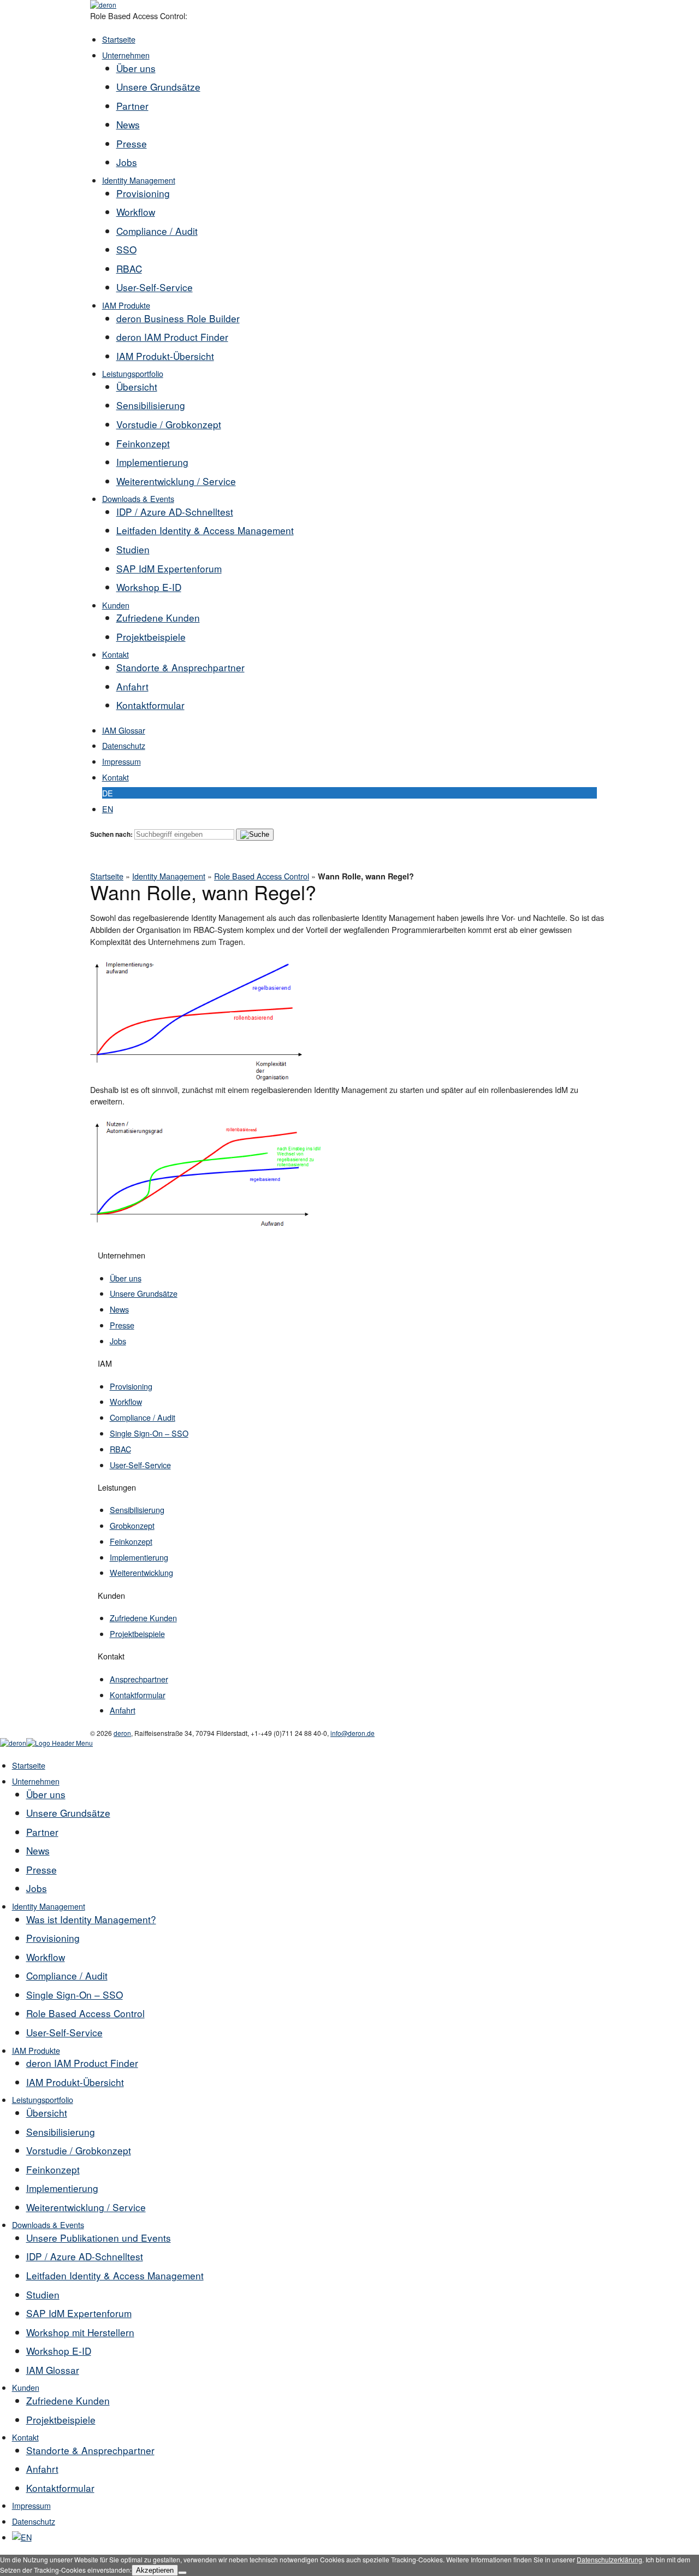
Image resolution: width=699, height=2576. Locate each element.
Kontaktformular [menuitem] (60, 2488)
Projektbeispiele (151, 637)
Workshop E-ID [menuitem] (59, 2351)
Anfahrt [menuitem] (42, 2469)
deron (122, 1733)
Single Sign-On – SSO (149, 1433)
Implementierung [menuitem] (62, 2188)
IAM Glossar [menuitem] (53, 2370)
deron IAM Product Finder (172, 337)
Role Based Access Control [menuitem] (85, 2013)
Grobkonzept (132, 1525)
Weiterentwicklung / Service (176, 481)
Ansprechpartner (139, 1679)
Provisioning (143, 193)
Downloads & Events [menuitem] (48, 2225)
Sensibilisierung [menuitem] (61, 2132)
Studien (133, 549)
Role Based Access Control (262, 876)
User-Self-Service (155, 287)
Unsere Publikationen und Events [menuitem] (99, 2238)
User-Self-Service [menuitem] (64, 2032)
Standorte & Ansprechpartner (180, 667)
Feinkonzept (143, 443)
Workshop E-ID (149, 587)
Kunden (116, 605)
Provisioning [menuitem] (53, 1938)
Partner (132, 106)
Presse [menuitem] (42, 1869)
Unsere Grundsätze (158, 87)
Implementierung (152, 462)
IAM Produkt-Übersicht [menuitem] (75, 2082)
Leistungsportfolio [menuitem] (43, 2099)
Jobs (127, 162)
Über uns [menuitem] (46, 1794)
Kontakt (115, 654)
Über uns (136, 68)
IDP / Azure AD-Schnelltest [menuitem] (85, 2256)
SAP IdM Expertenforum (169, 568)
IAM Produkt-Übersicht (165, 356)
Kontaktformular (150, 705)
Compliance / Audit (157, 231)
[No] (182, 2573)
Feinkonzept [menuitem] (53, 2169)
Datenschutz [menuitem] (34, 2521)
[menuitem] (22, 2537)
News (128, 124)
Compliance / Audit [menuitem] (67, 1975)
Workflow (136, 212)
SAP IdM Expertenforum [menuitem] (79, 2313)
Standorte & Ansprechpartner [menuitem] (90, 2450)
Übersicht (137, 386)
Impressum (122, 761)
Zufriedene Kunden (158, 618)
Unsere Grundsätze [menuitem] (68, 1813)
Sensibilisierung (151, 405)
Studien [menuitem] (43, 2294)
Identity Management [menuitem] (49, 1906)
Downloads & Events (138, 498)
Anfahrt (132, 686)
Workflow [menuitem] (46, 1957)
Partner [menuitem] (42, 1832)
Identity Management (139, 180)
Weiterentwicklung (141, 1572)
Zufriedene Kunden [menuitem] (68, 2400)
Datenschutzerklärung (609, 2559)
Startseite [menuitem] (29, 1765)
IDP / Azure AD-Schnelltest (175, 512)
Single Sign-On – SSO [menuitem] (75, 1995)
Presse (132, 143)
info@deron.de (353, 1733)
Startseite (119, 39)
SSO (126, 249)
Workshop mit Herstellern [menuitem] (80, 2332)
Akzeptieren (155, 2570)
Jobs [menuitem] (37, 1888)
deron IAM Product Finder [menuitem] (82, 2063)
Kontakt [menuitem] (25, 2437)
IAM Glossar (124, 730)
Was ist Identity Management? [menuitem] (91, 1919)
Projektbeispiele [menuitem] (61, 2420)
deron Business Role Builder (178, 318)
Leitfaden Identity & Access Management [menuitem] (115, 2275)
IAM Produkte (126, 305)
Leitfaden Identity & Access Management (205, 530)
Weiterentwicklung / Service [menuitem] (86, 2207)
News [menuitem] (38, 1850)
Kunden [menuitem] (26, 2387)
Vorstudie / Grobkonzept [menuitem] (79, 2150)
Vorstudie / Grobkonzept (169, 424)
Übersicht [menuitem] (47, 2113)
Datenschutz (124, 745)
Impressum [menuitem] (31, 2505)
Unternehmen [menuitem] (36, 1781)
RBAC (129, 268)
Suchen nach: (111, 834)
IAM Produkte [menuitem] (36, 2050)
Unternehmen (126, 55)
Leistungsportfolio (133, 373)
